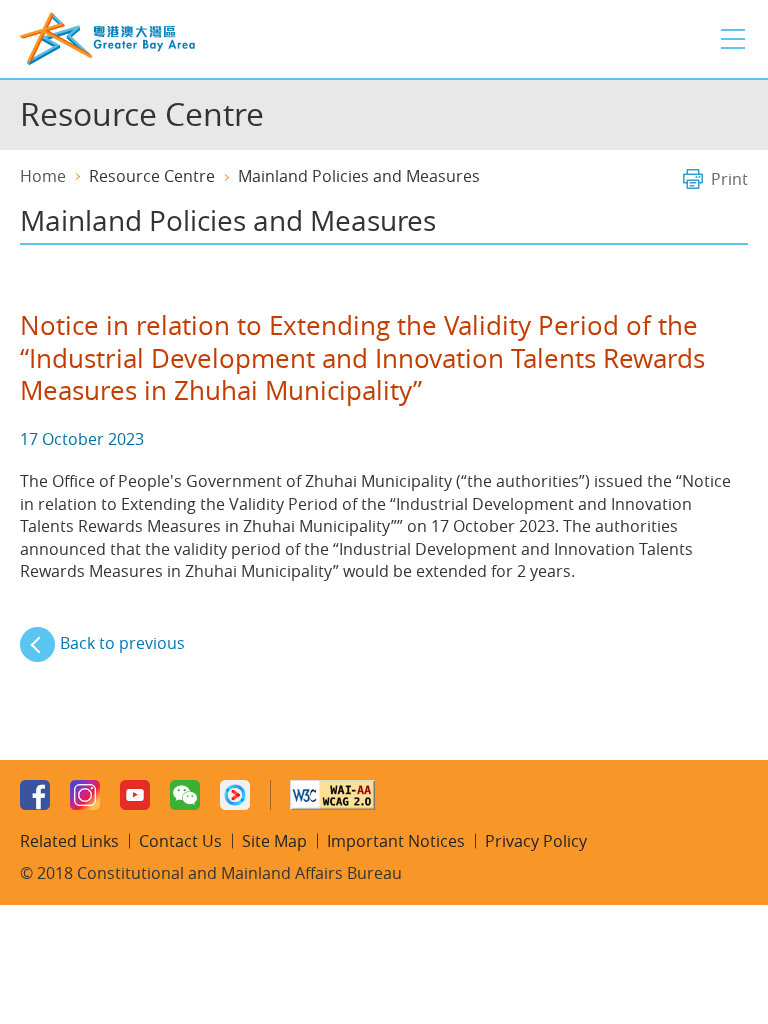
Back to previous (122, 643)
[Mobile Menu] (733, 39)
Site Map (274, 841)
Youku (235, 795)
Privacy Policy (536, 841)
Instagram (85, 795)
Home (43, 176)
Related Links (69, 841)
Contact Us (180, 841)
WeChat (185, 795)
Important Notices (396, 841)
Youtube (135, 795)
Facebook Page (35, 795)
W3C (332, 795)
